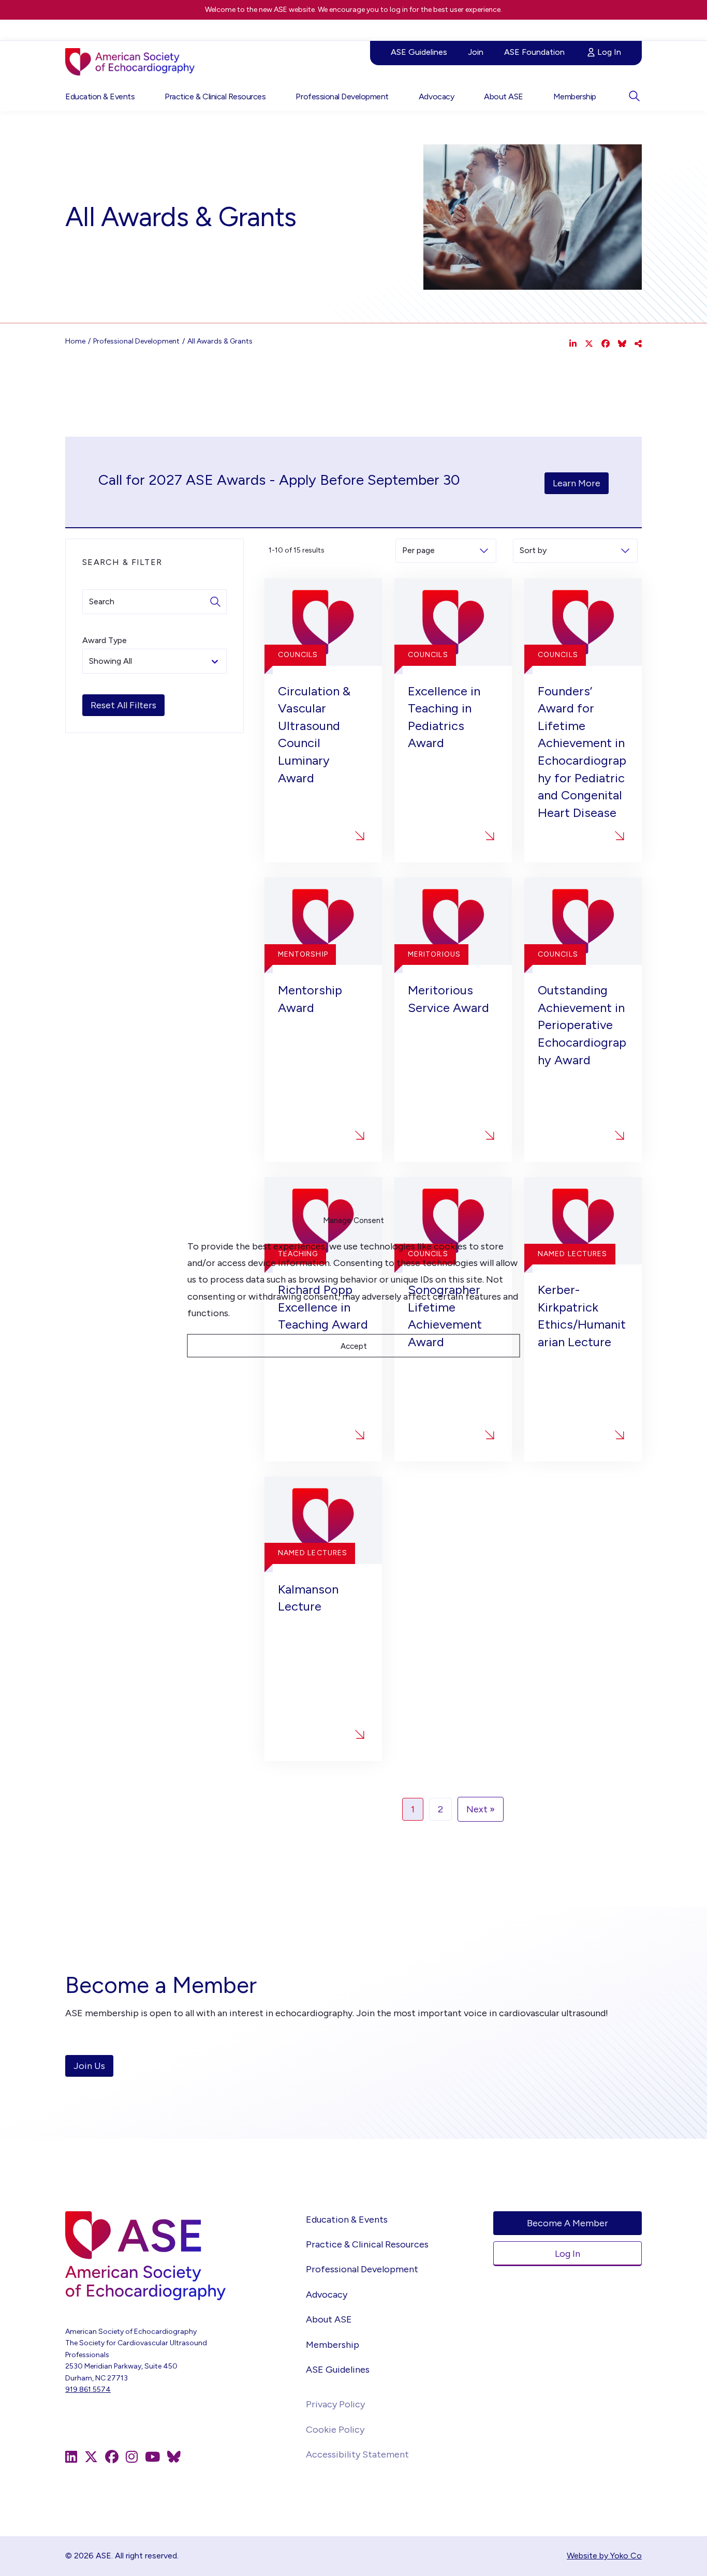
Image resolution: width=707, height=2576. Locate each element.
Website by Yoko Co (604, 2556)
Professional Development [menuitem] (342, 96)
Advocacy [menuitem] (436, 96)
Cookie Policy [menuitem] (335, 2430)
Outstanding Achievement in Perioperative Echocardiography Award (582, 1025)
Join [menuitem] (476, 52)
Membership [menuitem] (575, 96)
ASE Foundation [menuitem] (534, 52)
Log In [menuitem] (609, 52)
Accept (354, 1346)
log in (399, 10)
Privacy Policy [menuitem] (335, 2404)
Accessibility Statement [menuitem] (357, 2454)
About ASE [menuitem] (504, 96)
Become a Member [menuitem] (568, 2223)
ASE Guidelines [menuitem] (419, 52)
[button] (634, 96)
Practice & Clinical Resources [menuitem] (215, 96)
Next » (481, 1809)
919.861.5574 (88, 2389)
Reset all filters (123, 705)
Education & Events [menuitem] (100, 96)
